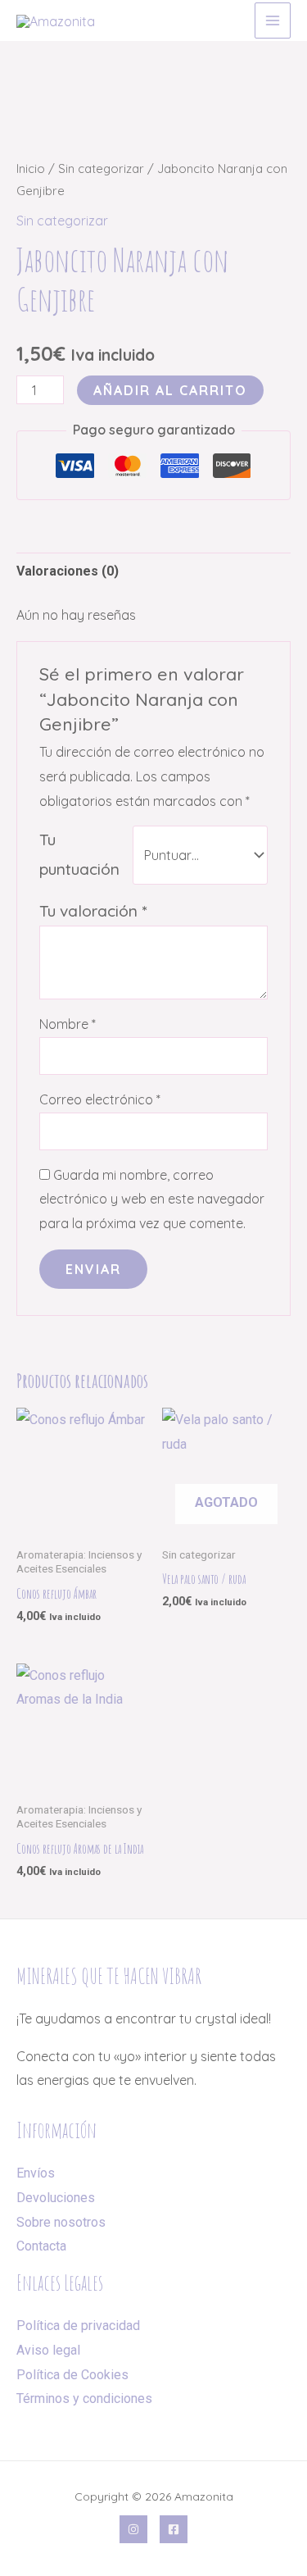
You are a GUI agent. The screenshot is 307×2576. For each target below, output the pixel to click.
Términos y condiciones (84, 2399)
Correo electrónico (100, 1099)
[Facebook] (174, 2529)
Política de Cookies (72, 2375)
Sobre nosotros (61, 2222)
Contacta (41, 2246)
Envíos (36, 2173)
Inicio (31, 168)
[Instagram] (133, 2529)
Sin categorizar (101, 168)
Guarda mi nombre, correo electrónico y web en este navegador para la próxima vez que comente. (152, 1199)
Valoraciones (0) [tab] (68, 571)
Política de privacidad (78, 2326)
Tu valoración (93, 911)
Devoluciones (56, 2198)
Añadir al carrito (170, 390)
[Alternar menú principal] (273, 20)
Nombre (68, 1024)
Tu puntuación (79, 854)
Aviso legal (48, 2350)
